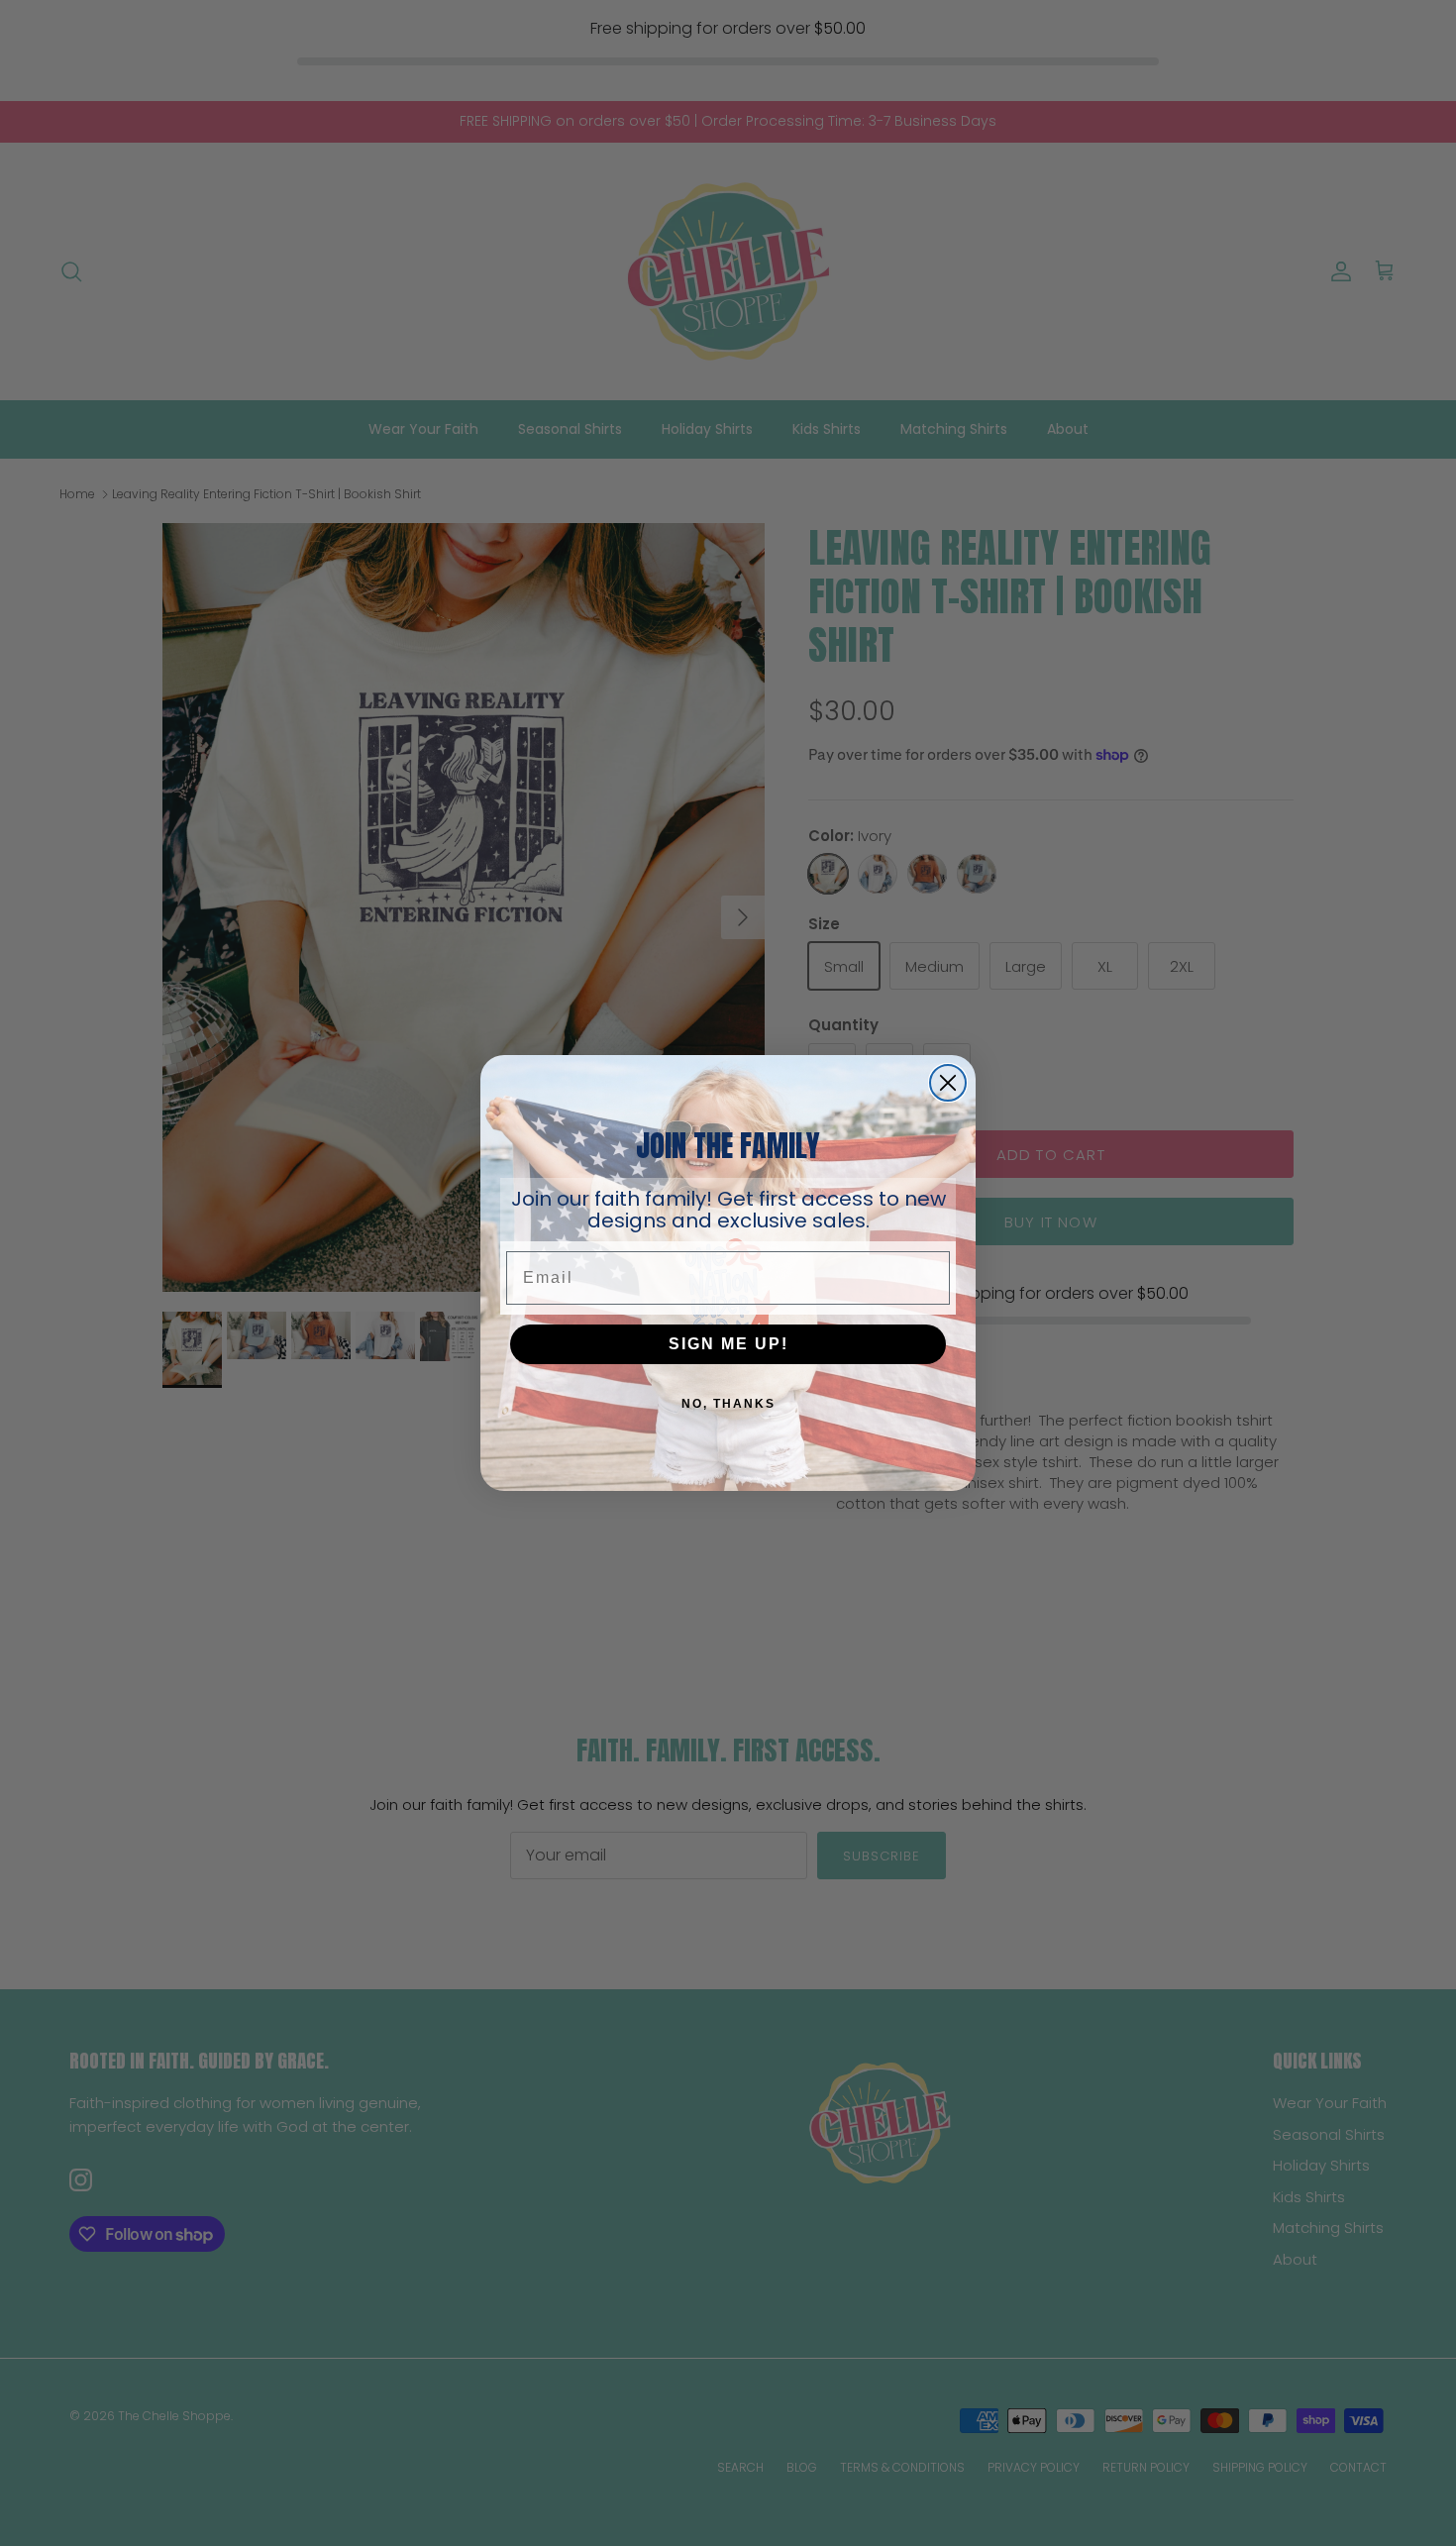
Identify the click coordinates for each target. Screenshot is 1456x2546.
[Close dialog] (948, 1083)
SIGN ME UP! (728, 1344)
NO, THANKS (728, 1404)
